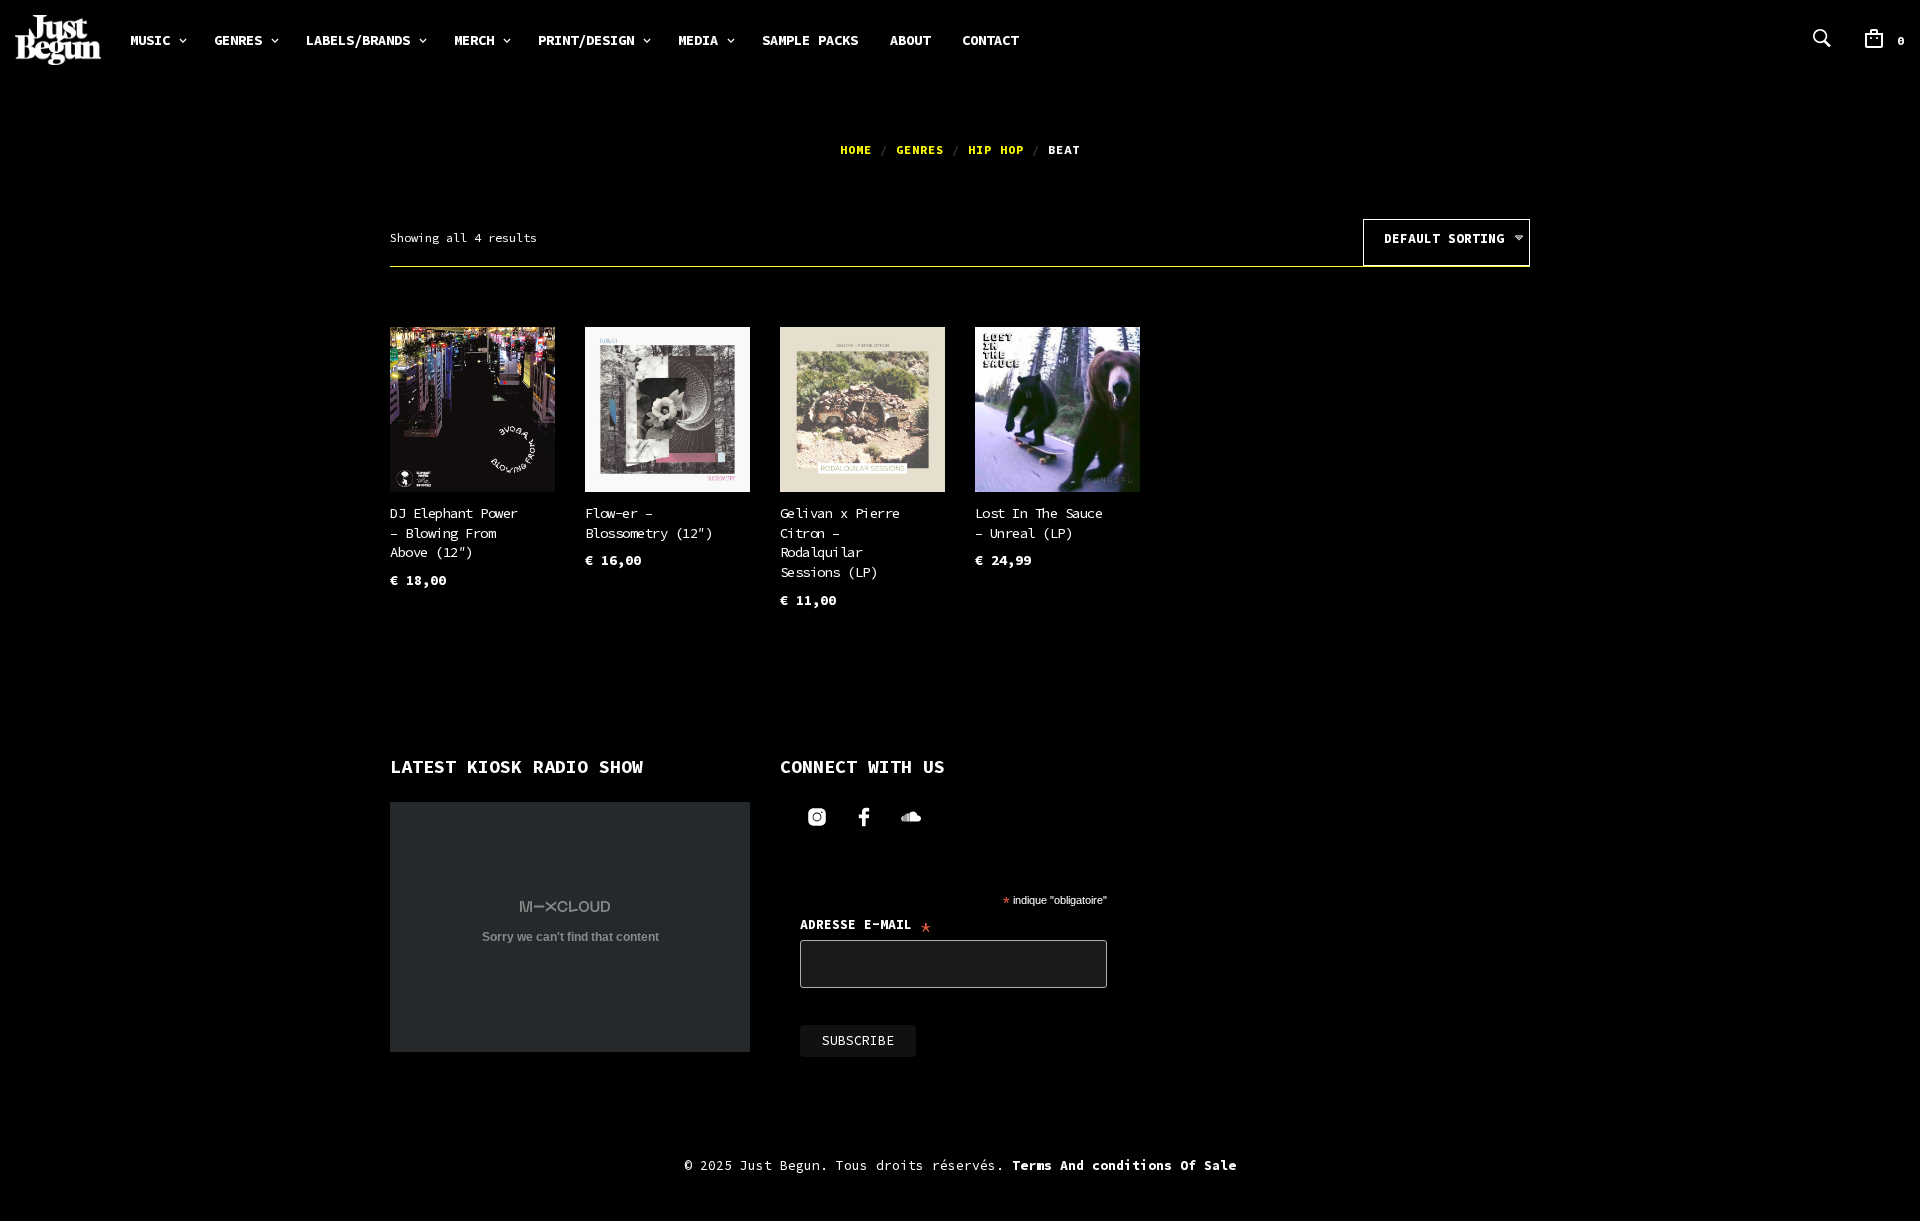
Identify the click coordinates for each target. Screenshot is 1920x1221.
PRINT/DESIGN (586, 40)
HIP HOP (996, 149)
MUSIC (150, 40)
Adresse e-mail (866, 926)
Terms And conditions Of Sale (1124, 1165)
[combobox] (1446, 242)
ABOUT (910, 40)
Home (856, 149)
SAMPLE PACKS (810, 40)
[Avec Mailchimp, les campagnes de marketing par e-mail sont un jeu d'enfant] (1068, 1054)
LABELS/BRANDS (358, 40)
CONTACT (990, 40)
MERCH (474, 40)
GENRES (238, 40)
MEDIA (698, 40)
